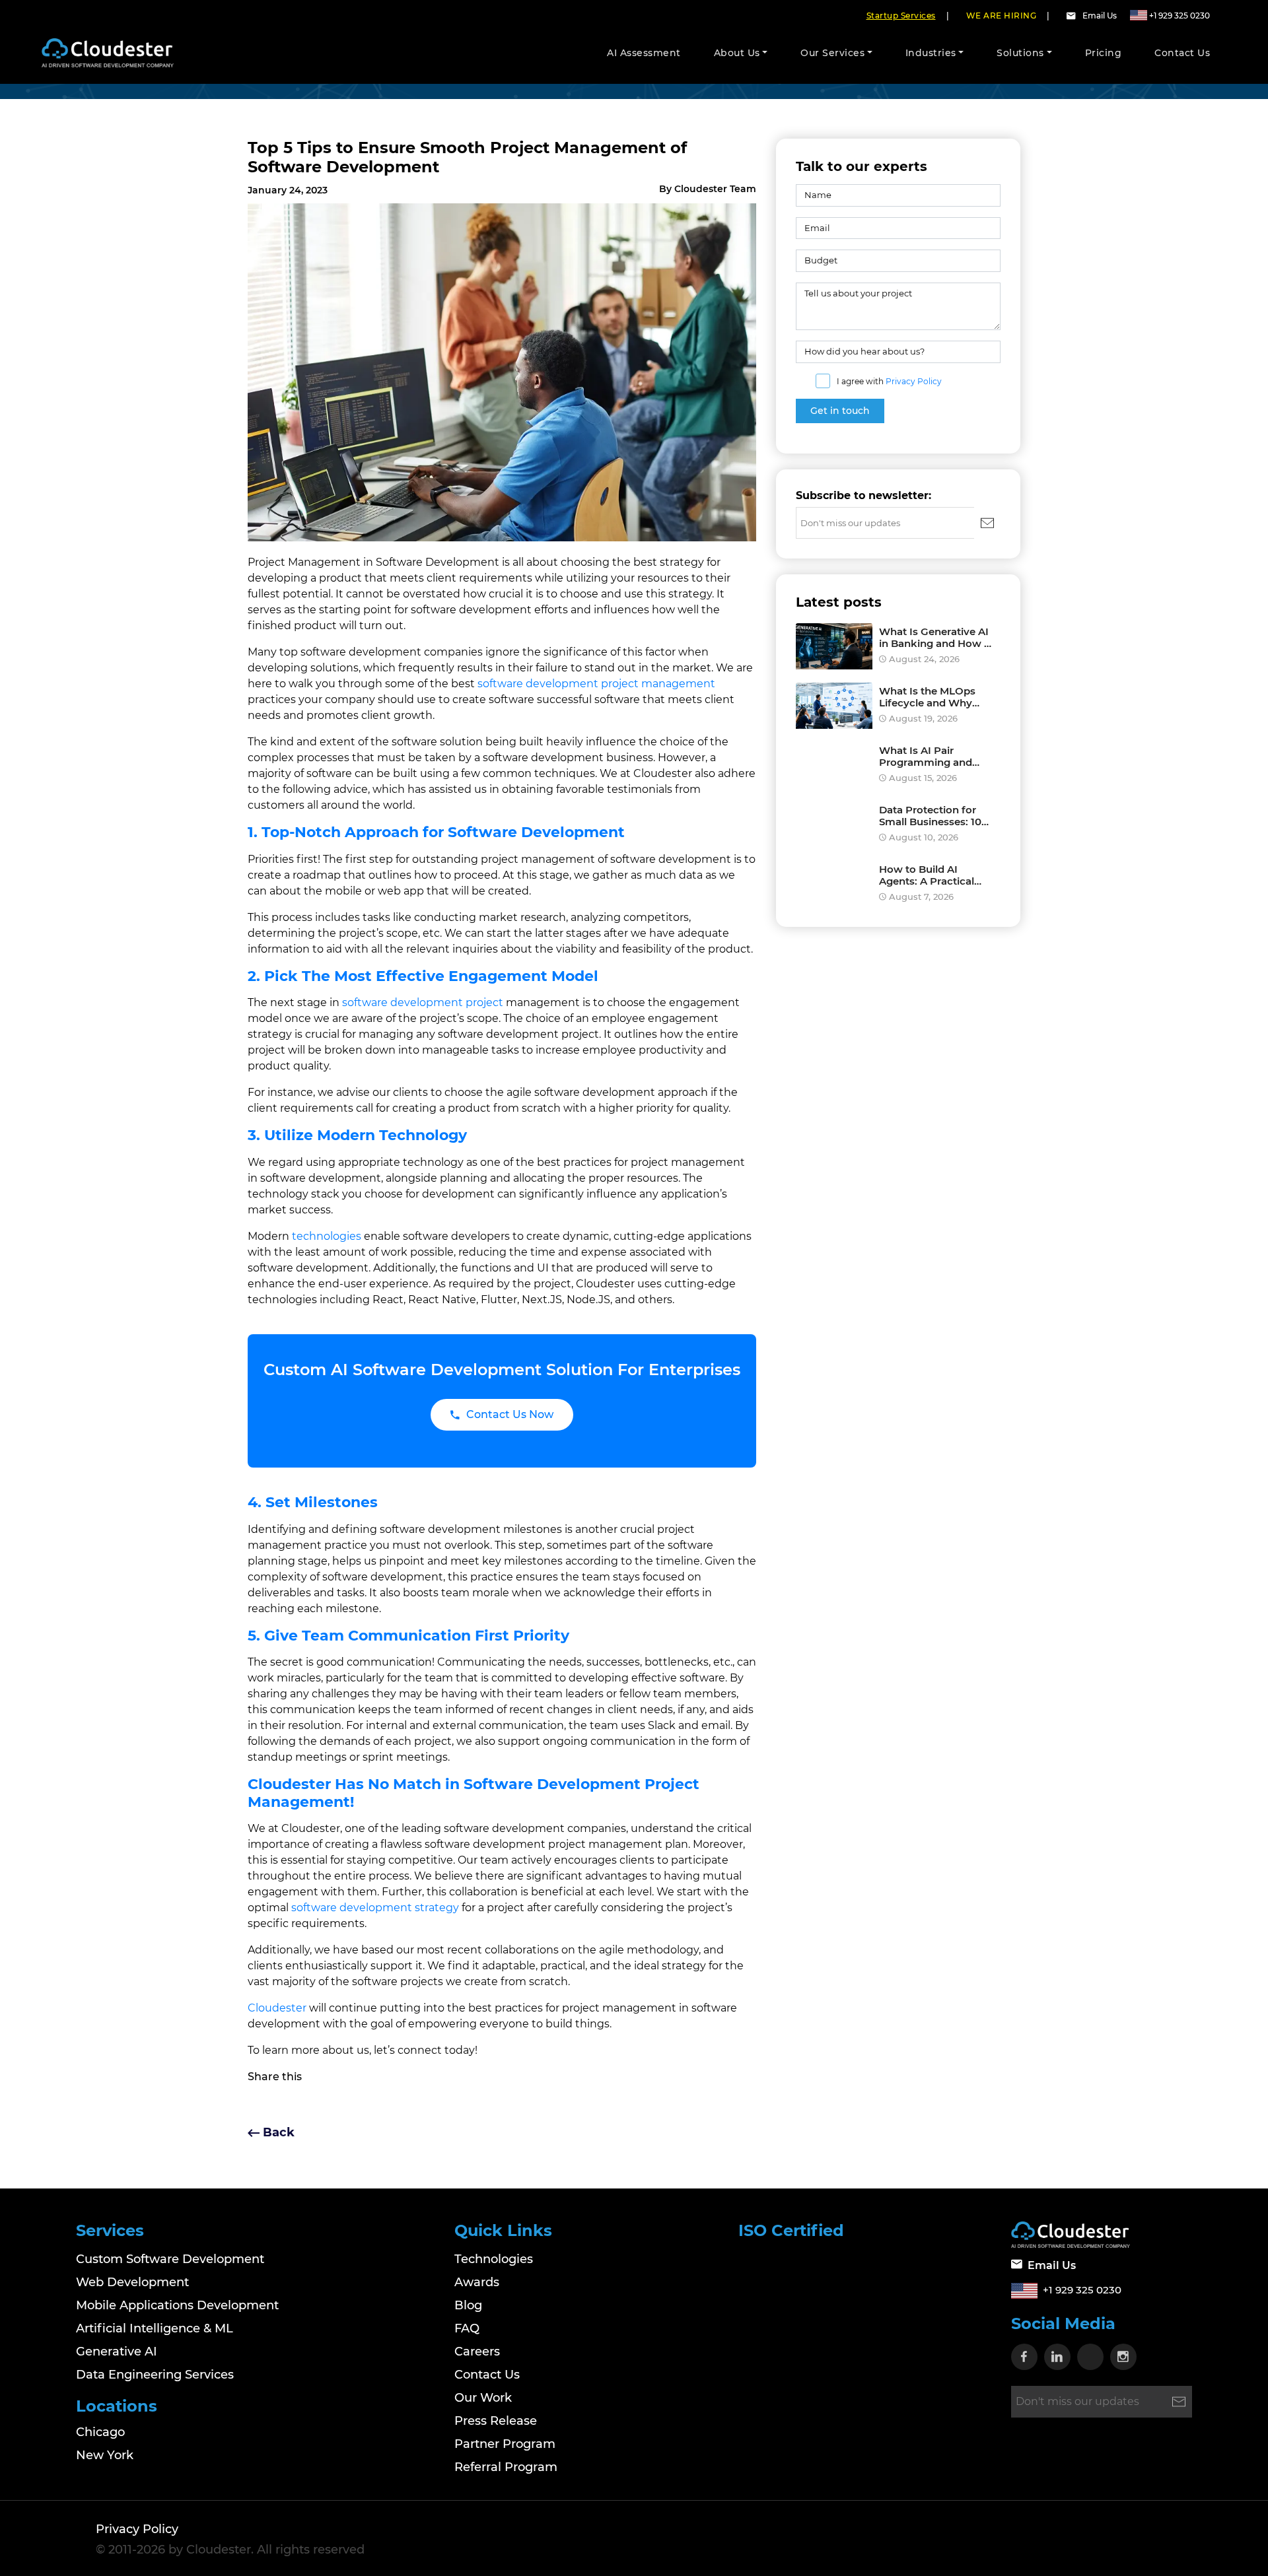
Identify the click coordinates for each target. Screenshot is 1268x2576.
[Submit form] (987, 523)
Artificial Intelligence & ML (155, 2328)
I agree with (889, 381)
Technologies (494, 2259)
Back (277, 2132)
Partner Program (505, 2444)
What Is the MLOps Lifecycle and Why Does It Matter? (927, 697)
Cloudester (277, 2008)
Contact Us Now (510, 1414)
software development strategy (375, 1908)
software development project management (596, 684)
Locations (117, 2406)
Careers (477, 2352)
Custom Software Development (170, 2259)
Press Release (496, 2421)
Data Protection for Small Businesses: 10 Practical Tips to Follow (930, 816)
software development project (423, 1002)
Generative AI (117, 2352)
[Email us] (1074, 16)
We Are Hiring (1002, 16)
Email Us (1100, 16)
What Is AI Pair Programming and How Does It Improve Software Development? (933, 757)
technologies (327, 1236)
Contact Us (487, 2375)
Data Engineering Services (155, 2375)
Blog (468, 2305)
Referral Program (506, 2467)
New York (105, 2455)
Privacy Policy (914, 381)
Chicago (100, 2432)
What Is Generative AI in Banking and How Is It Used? (936, 638)
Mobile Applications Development (177, 2305)
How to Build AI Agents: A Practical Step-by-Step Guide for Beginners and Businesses (936, 875)
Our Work (483, 2398)
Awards (477, 2282)
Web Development (132, 2282)
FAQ (467, 2328)
